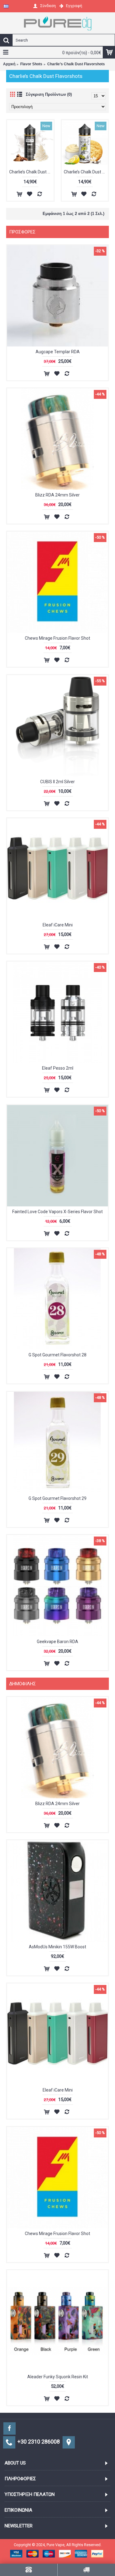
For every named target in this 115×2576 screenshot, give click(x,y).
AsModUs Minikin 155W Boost (57, 1947)
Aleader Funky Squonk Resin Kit (58, 2377)
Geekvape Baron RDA (57, 1642)
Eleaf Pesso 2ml (58, 1068)
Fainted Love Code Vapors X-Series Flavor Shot (57, 1212)
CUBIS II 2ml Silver (57, 782)
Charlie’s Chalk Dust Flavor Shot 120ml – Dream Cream (31, 172)
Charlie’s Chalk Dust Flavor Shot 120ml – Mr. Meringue (86, 172)
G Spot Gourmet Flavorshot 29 (57, 1498)
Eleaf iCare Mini (58, 925)
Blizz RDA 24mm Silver (57, 495)
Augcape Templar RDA (58, 352)
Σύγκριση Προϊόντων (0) (49, 94)
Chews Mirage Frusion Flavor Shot (57, 638)
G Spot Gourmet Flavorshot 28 (57, 1355)
